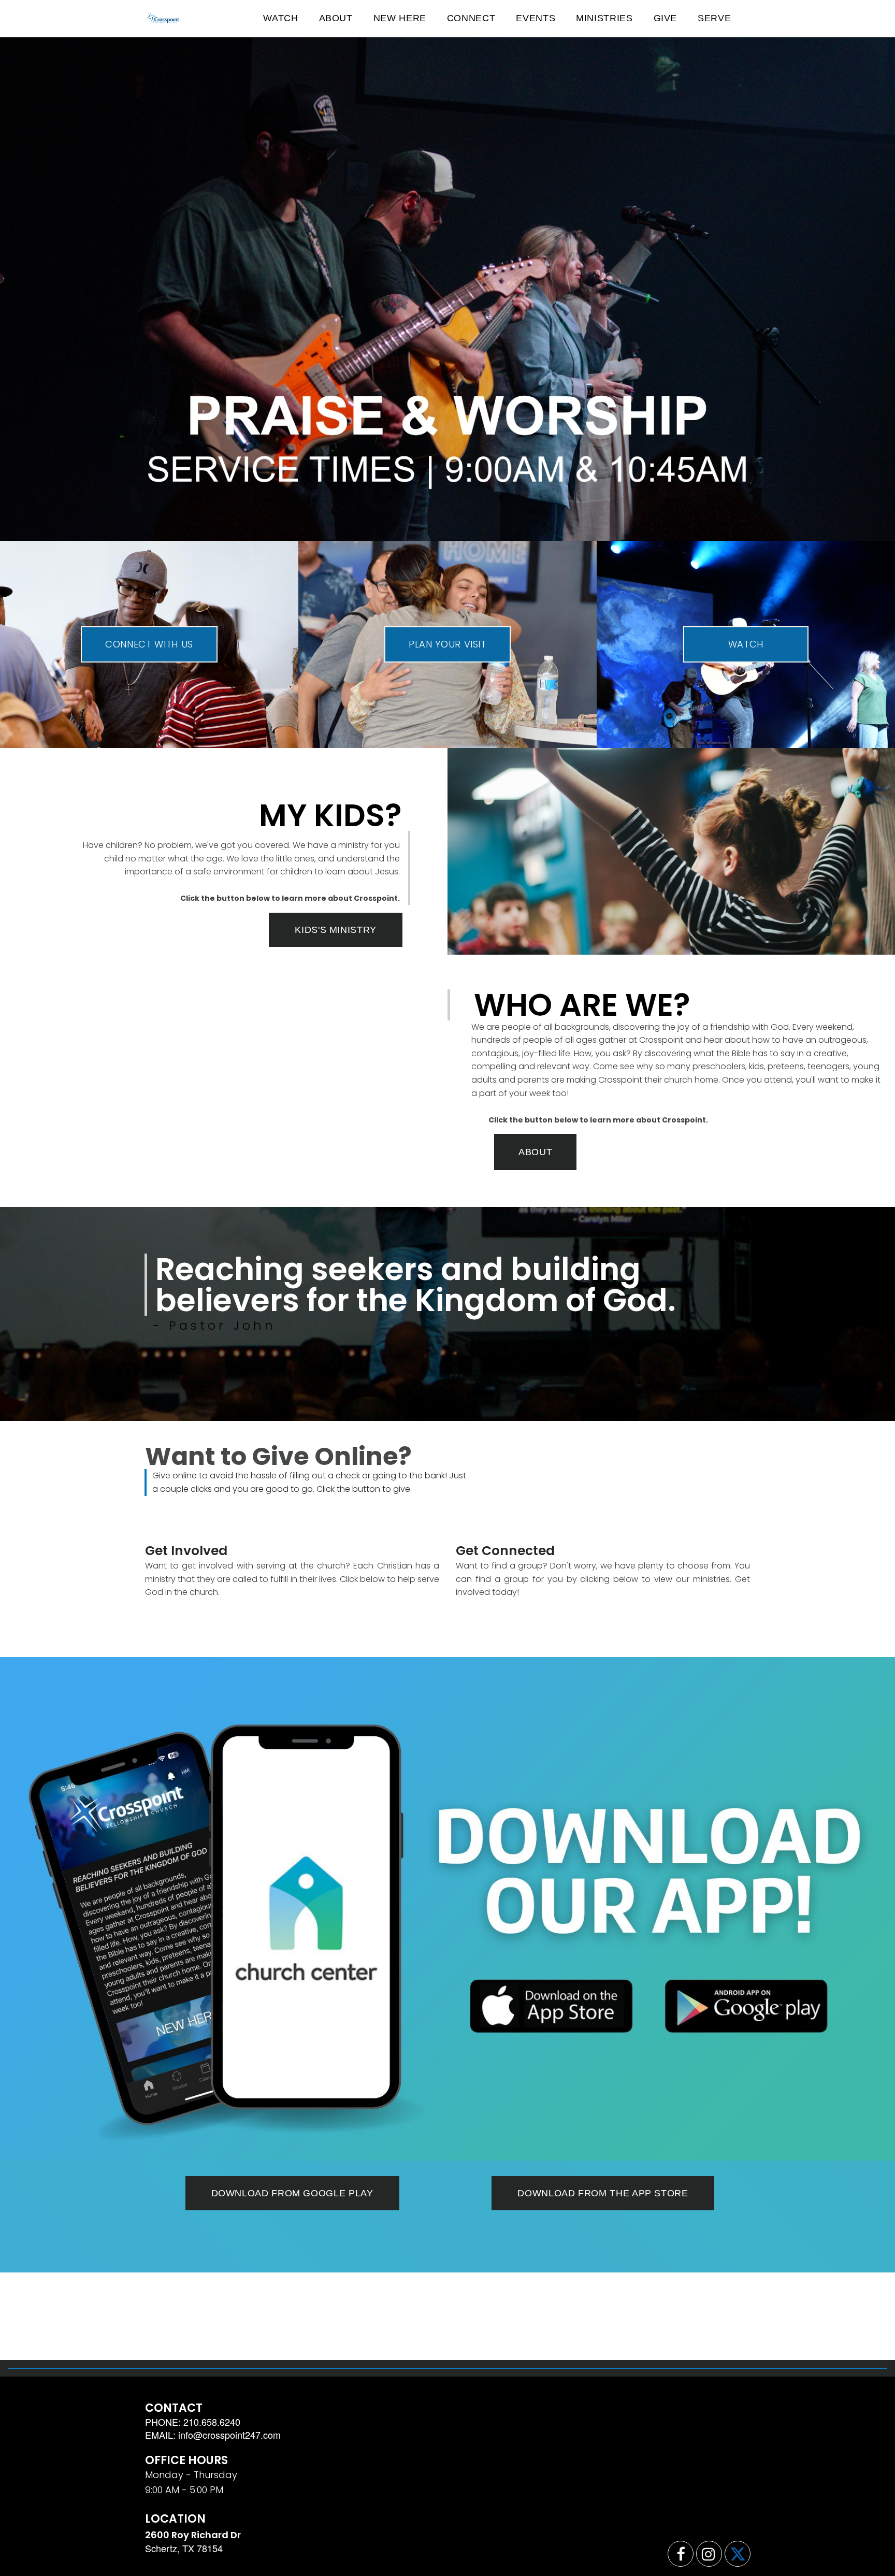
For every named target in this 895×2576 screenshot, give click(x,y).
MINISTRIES (604, 18)
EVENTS (536, 18)
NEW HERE (400, 18)
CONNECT (471, 18)
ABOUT (336, 18)
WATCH (280, 18)
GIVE (666, 18)
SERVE (714, 18)
